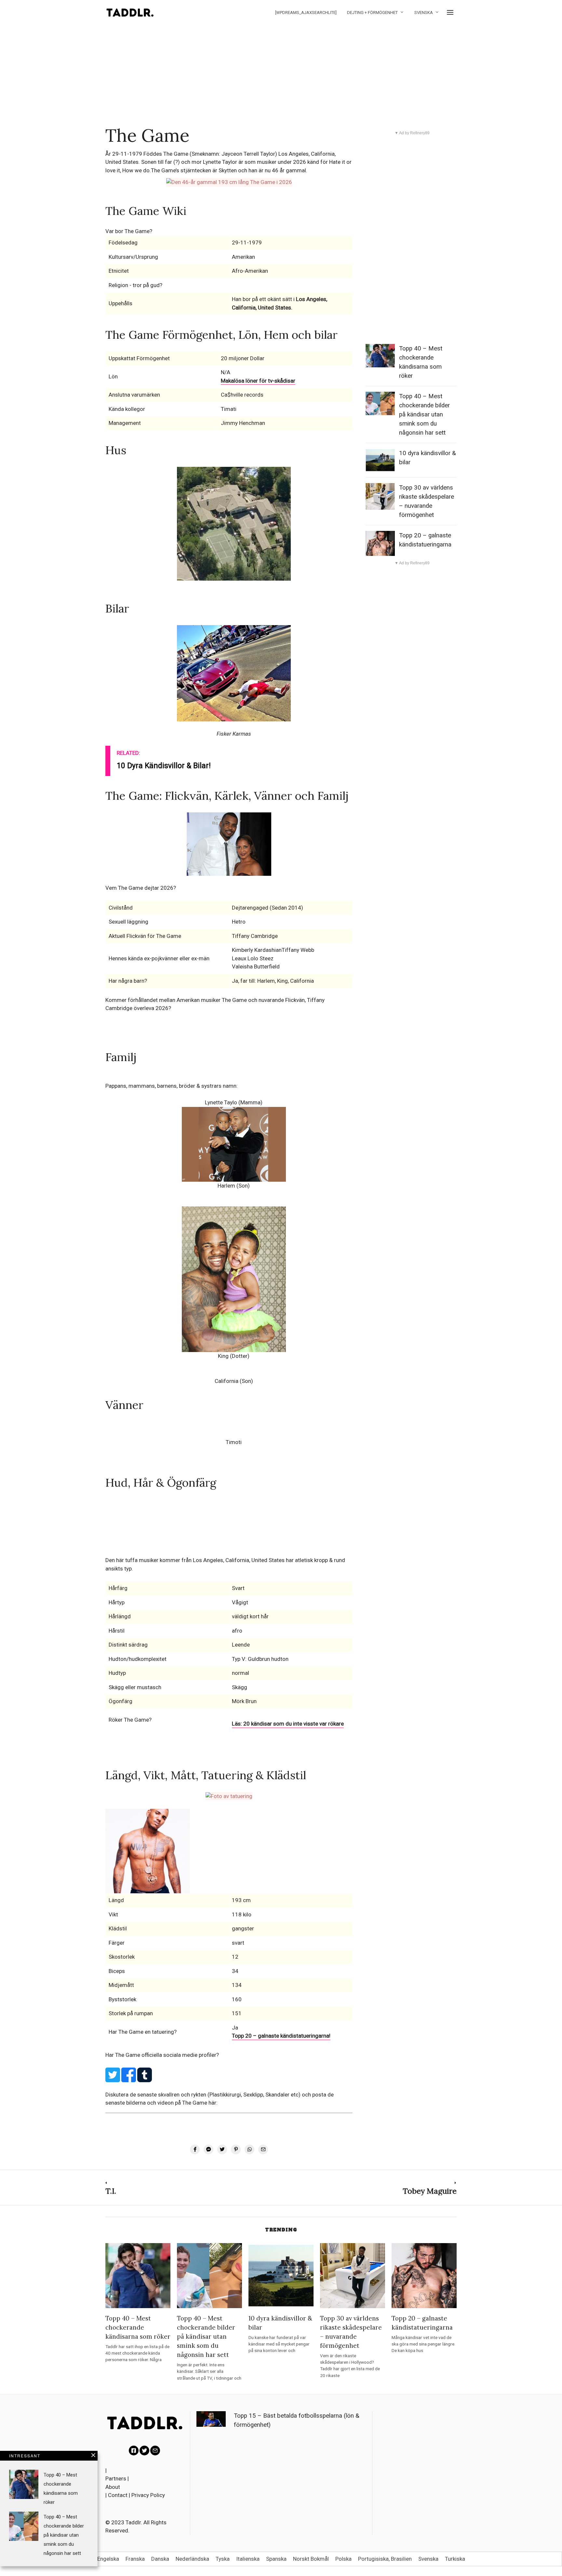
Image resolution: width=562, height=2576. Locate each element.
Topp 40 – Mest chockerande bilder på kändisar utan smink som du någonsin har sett (424, 414)
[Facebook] (134, 2451)
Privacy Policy (148, 2495)
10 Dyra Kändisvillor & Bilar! (164, 766)
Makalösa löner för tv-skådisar (258, 381)
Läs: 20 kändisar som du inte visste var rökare (288, 1724)
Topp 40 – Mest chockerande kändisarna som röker (138, 2327)
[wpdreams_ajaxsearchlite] (306, 13)
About (113, 2487)
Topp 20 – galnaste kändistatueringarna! (281, 2036)
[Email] (155, 2451)
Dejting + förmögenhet (372, 13)
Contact (118, 2495)
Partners (116, 2478)
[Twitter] (144, 2451)
